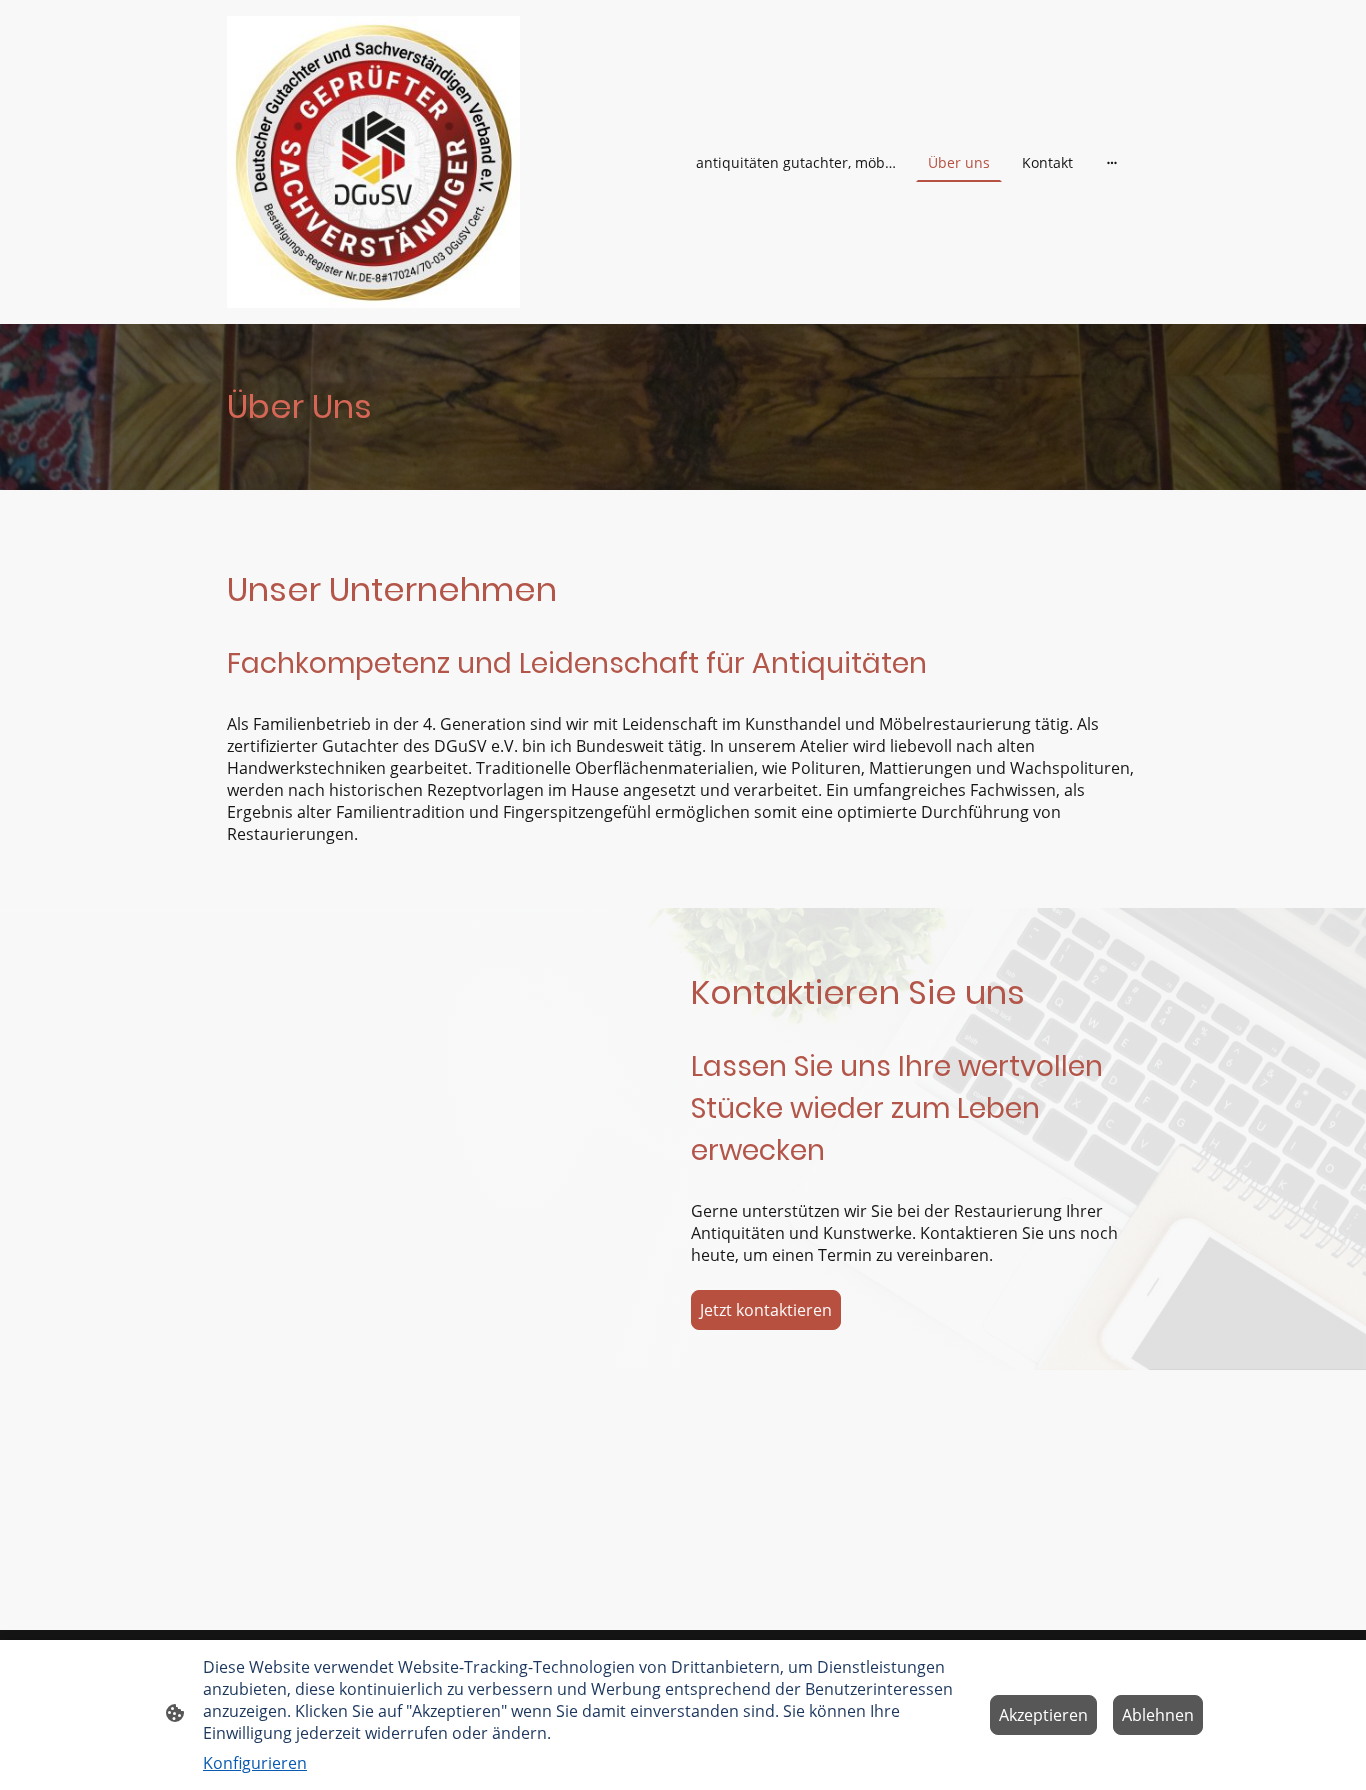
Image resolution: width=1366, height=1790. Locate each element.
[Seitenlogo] (373, 162)
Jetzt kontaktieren (766, 1310)
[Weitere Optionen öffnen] (1112, 162)
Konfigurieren (255, 1763)
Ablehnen (1158, 1715)
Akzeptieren (1043, 1715)
